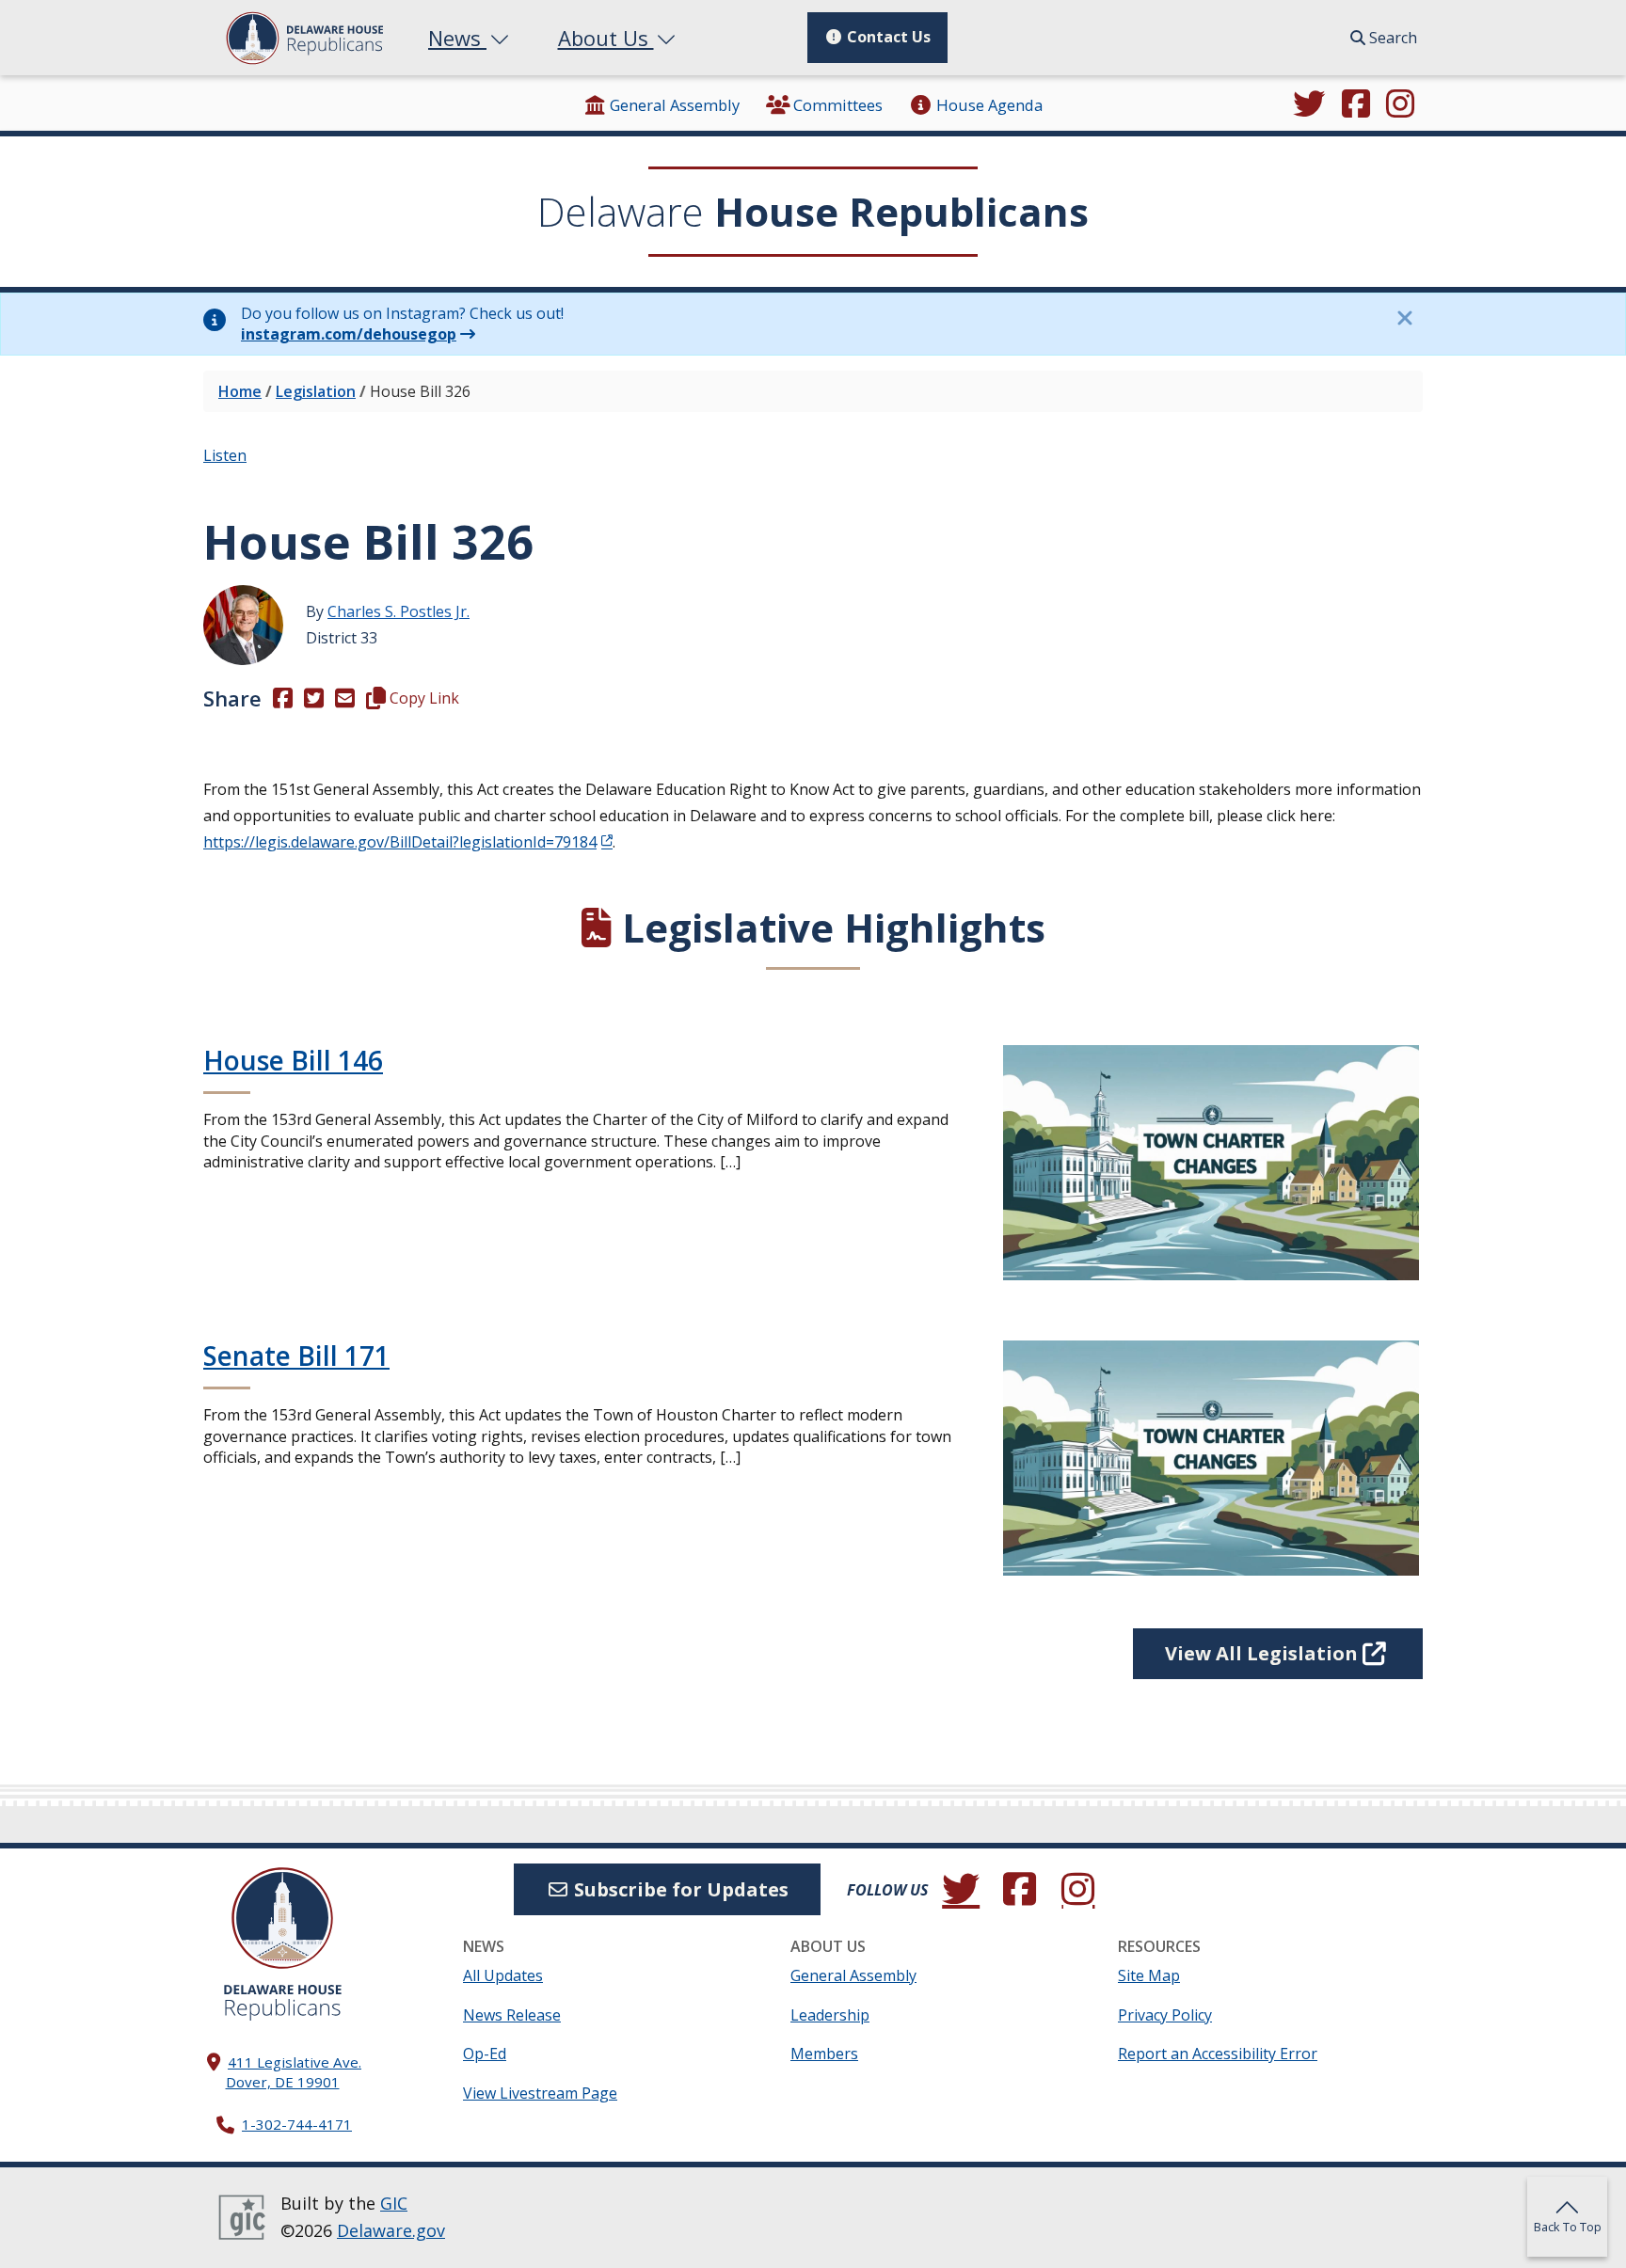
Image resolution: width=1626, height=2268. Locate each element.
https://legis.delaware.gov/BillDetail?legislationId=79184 (400, 842)
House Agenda (989, 105)
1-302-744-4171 (297, 2124)
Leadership (830, 2015)
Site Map (1149, 1975)
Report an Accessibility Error (1218, 2054)
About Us (606, 38)
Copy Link (422, 698)
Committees (838, 105)
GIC (394, 2203)
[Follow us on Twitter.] (1309, 105)
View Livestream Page (540, 2093)
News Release (512, 2015)
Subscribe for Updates (679, 1889)
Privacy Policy (1165, 2015)
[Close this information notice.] (1404, 318)
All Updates (503, 1975)
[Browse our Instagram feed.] (1400, 105)
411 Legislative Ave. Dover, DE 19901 (294, 2072)
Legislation (316, 391)
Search (1391, 38)
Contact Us (887, 37)
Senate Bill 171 (296, 1356)
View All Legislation (1264, 1653)
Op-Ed (485, 2054)
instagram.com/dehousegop (349, 334)
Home (240, 391)
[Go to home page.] (304, 38)
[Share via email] (345, 698)
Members (824, 2054)
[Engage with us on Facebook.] (1356, 105)
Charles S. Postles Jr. (399, 611)
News (457, 38)
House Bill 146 (293, 1060)
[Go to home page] (282, 1918)
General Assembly (675, 105)
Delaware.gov (391, 2230)
